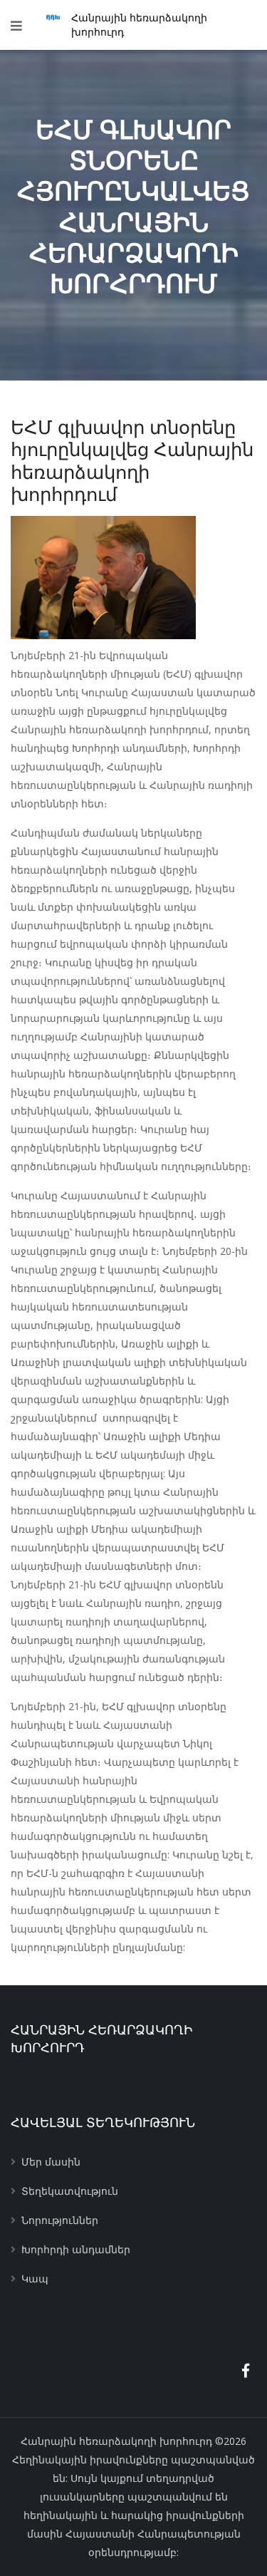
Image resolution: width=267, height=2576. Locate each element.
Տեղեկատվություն (70, 2191)
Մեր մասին (51, 2162)
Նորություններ (60, 2220)
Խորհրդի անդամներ (76, 2249)
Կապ (35, 2278)
